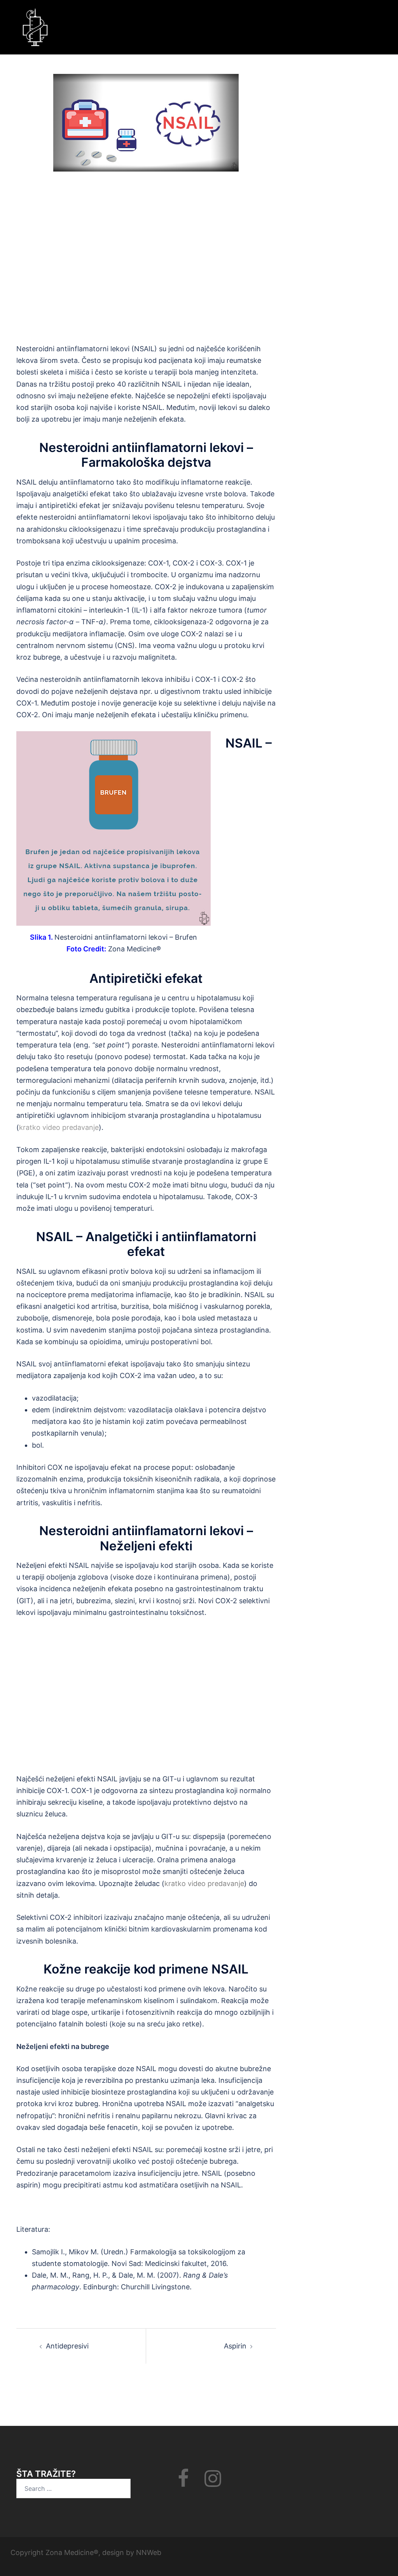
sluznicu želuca (41, 1814)
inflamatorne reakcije (216, 482)
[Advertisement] (146, 265)
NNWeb (149, 2552)
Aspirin (235, 2346)
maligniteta (157, 657)
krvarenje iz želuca (86, 1860)
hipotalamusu (219, 998)
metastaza (234, 1318)
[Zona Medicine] (36, 27)
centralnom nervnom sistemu (65, 645)
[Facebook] (183, 2483)
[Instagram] (213, 2483)
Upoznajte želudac (129, 1883)
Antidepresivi (67, 2346)
